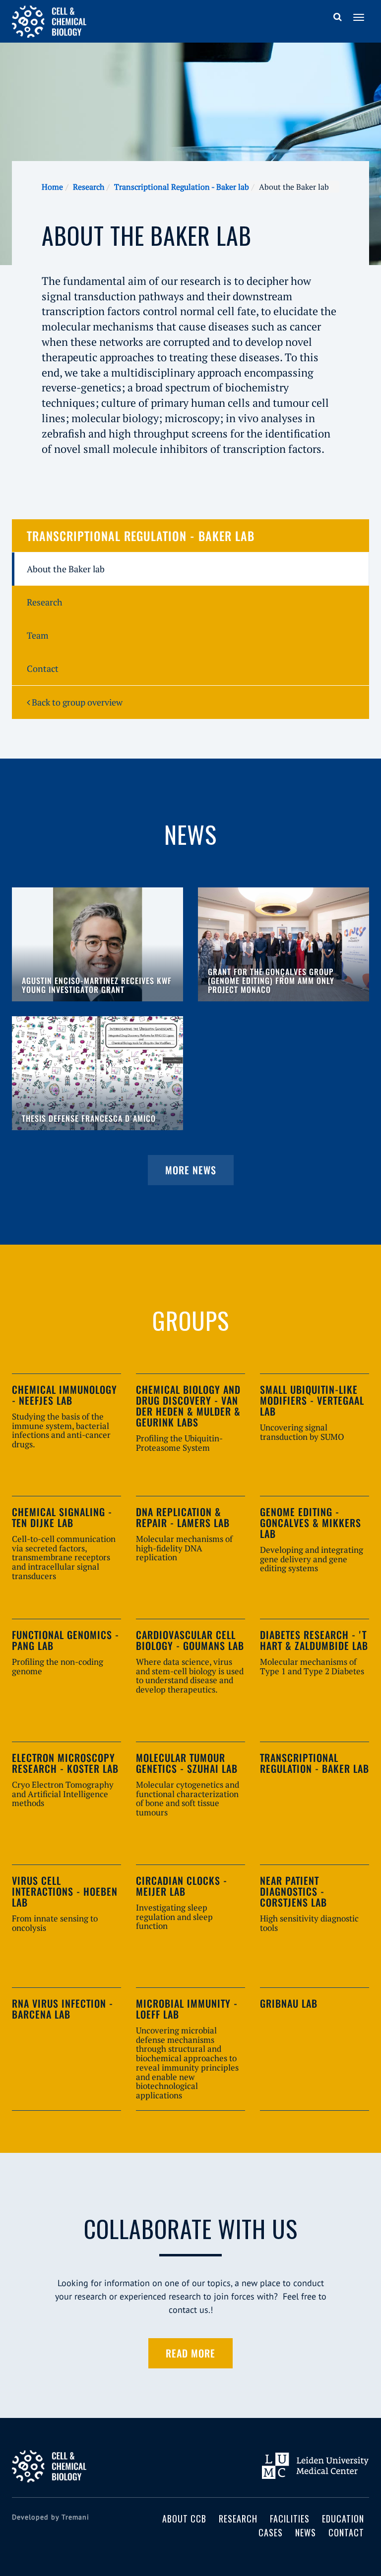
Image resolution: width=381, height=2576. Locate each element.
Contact (43, 668)
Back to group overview (76, 702)
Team (38, 635)
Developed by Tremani (51, 2517)
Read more (190, 2353)
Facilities (290, 2519)
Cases (271, 2532)
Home (52, 187)
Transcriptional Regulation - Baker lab (182, 187)
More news (191, 1170)
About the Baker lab (66, 569)
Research (89, 187)
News (306, 2532)
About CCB (184, 2519)
